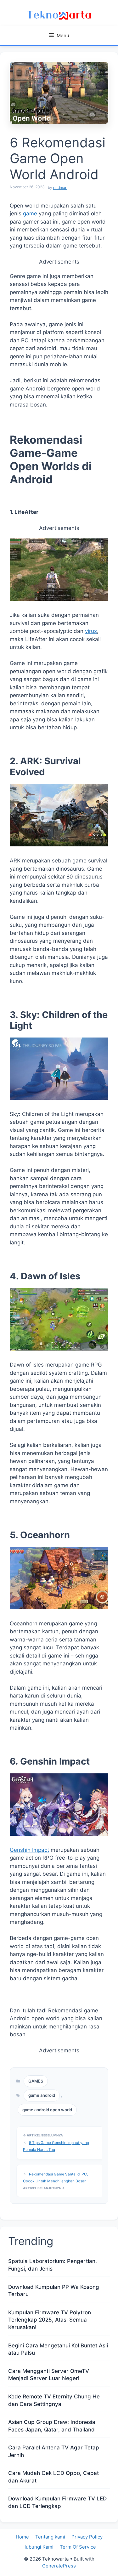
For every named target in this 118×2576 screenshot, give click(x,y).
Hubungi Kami (38, 2547)
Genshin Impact (29, 1850)
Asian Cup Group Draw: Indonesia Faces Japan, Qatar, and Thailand (52, 2426)
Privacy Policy (87, 2537)
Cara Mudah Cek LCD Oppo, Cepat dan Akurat (53, 2477)
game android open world (47, 2110)
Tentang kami (50, 2537)
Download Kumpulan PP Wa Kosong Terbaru (54, 2291)
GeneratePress (59, 2566)
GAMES (36, 2081)
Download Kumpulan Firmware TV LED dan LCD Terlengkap (57, 2502)
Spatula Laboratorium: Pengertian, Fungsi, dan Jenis (53, 2265)
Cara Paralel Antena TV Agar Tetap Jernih (54, 2451)
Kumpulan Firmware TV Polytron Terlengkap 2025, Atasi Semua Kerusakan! (50, 2320)
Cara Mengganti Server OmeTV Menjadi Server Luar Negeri (49, 2375)
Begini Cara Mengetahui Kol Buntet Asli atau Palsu (58, 2349)
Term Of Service (78, 2547)
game (30, 213)
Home (22, 2537)
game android (42, 2095)
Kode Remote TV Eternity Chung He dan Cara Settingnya (54, 2400)
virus (91, 631)
